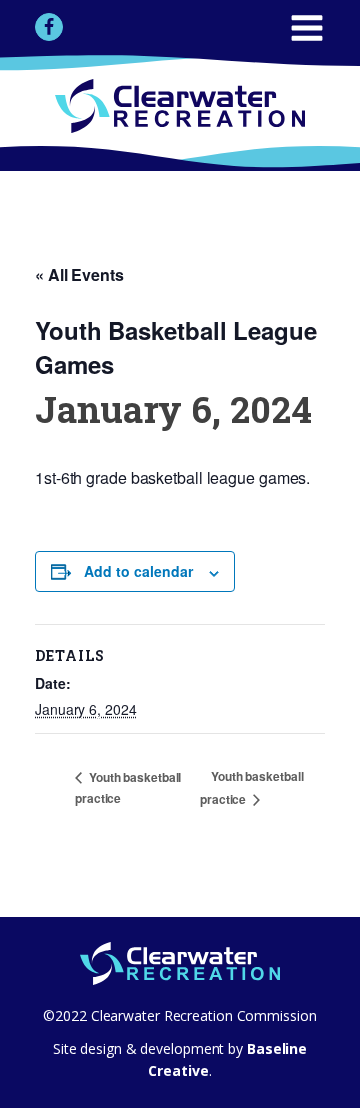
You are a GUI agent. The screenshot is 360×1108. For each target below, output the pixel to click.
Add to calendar (138, 571)
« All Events (79, 274)
